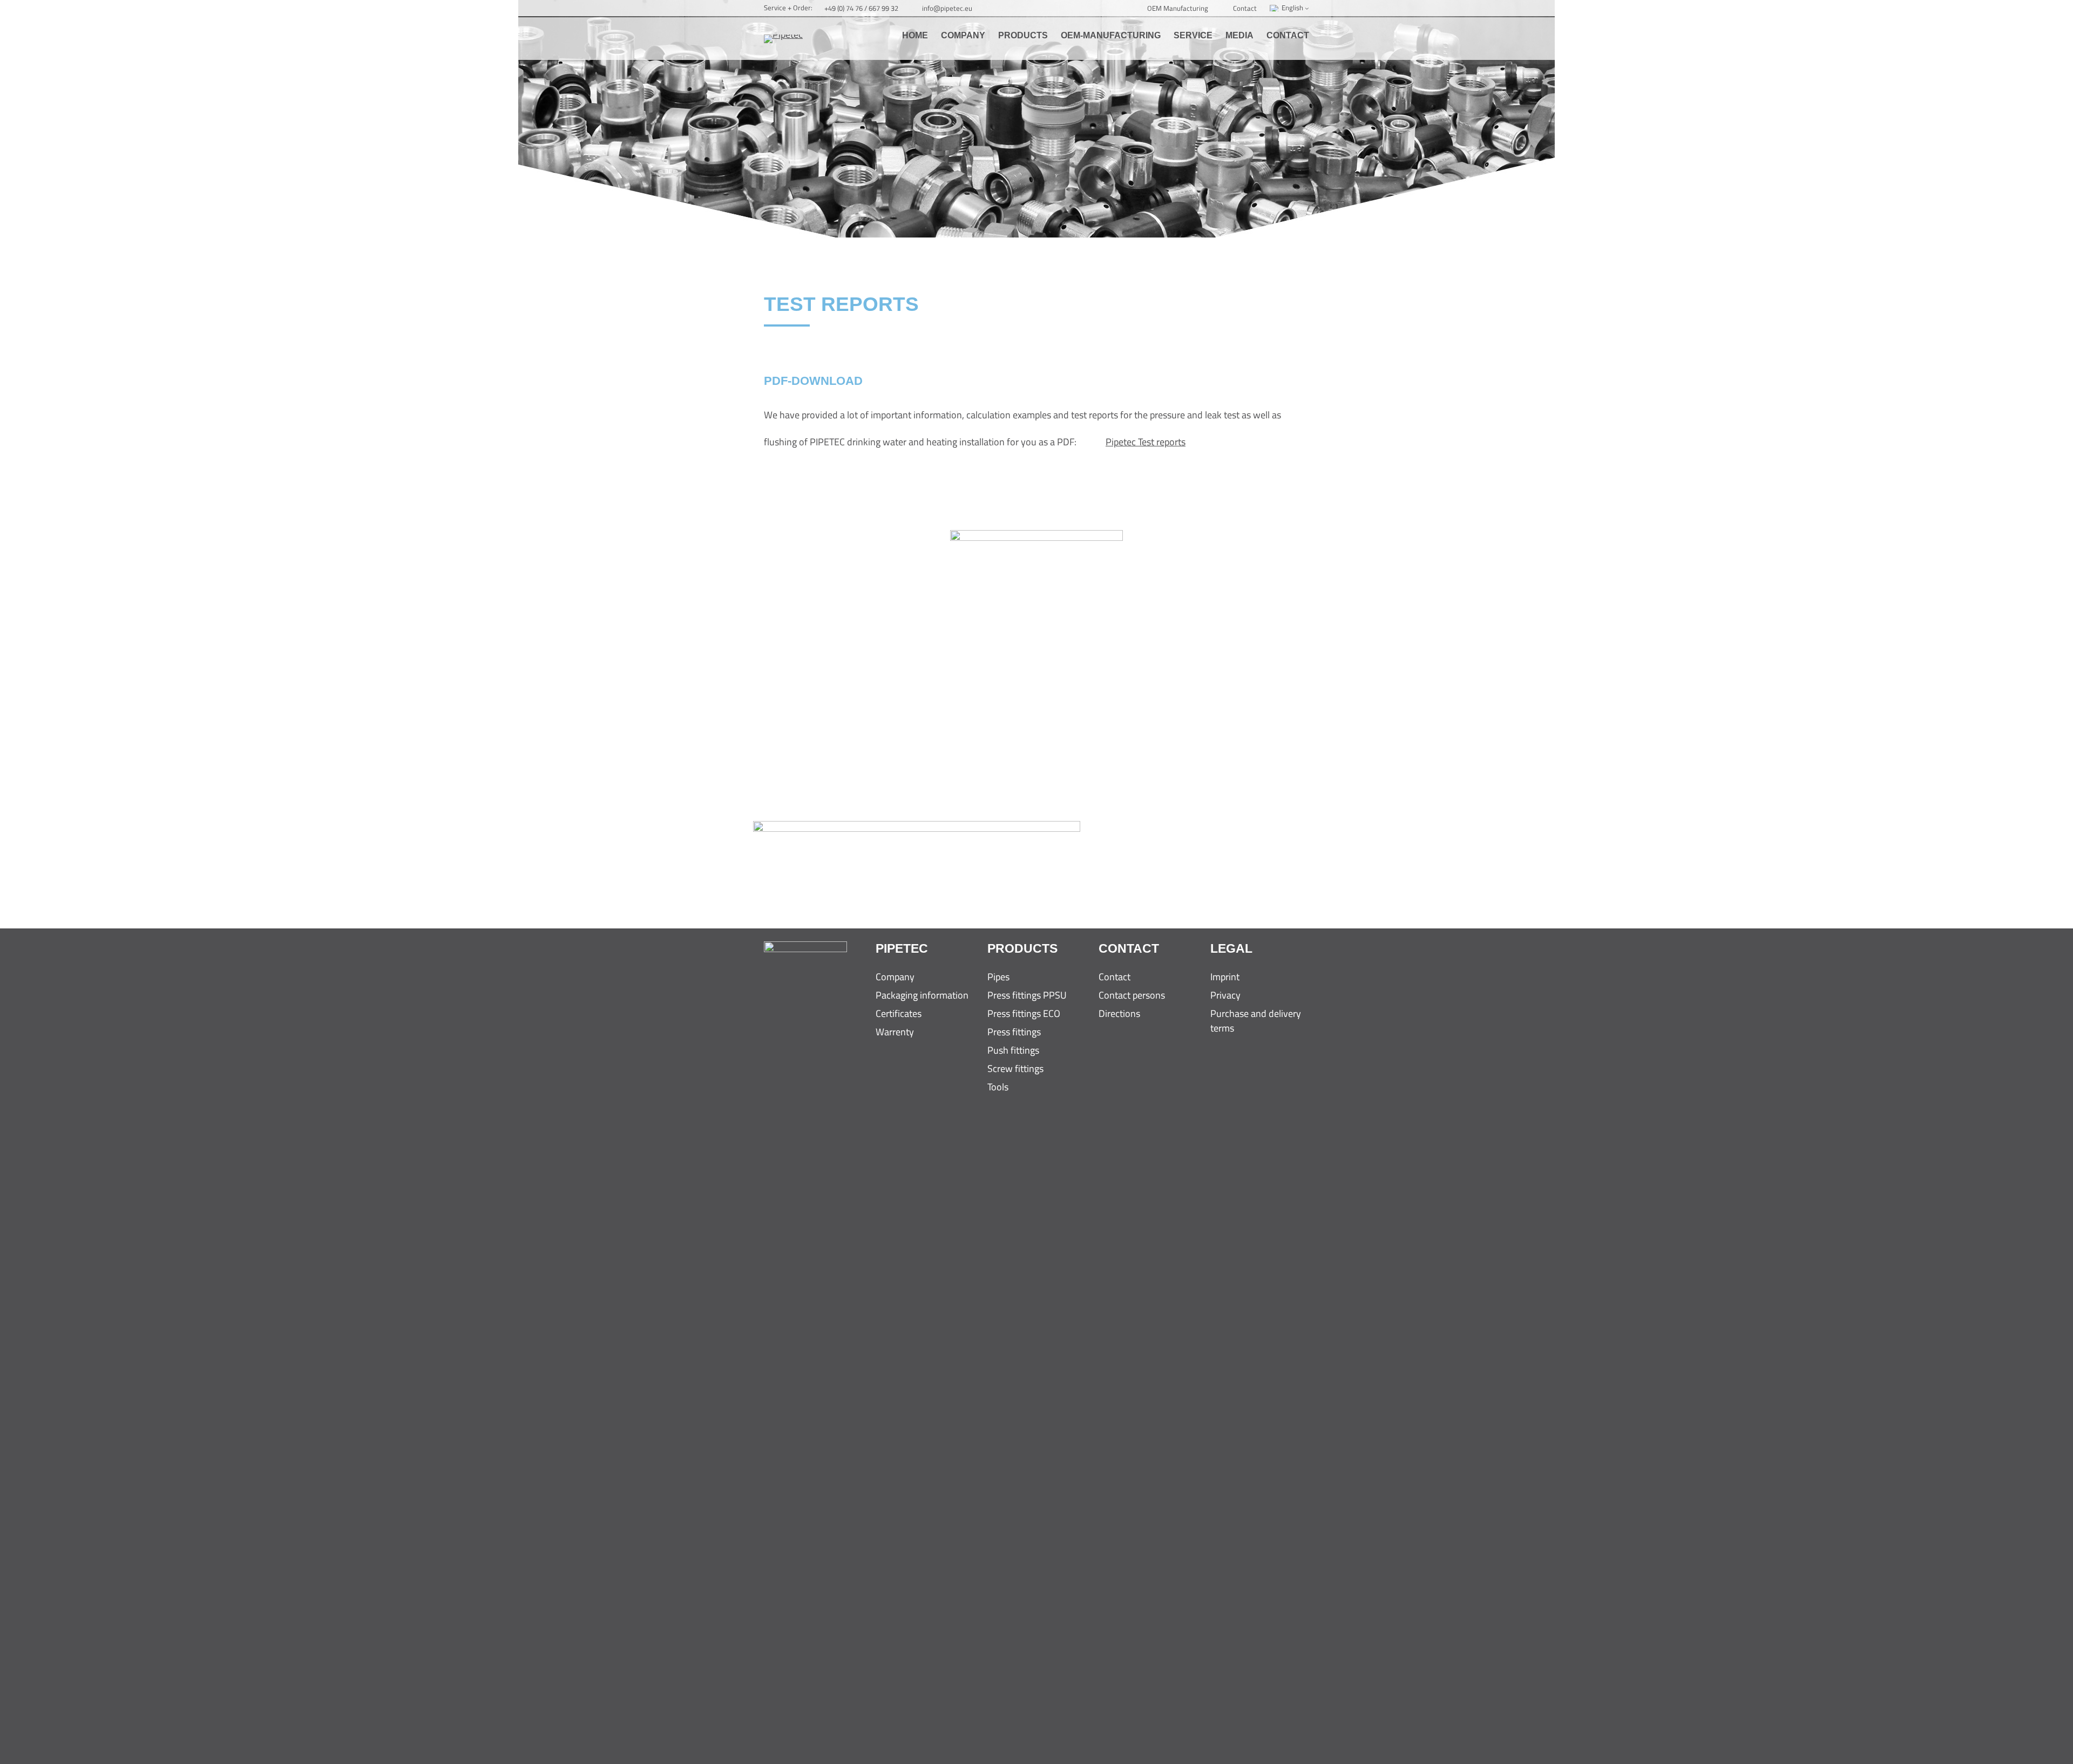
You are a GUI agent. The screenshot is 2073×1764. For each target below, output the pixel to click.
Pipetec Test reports (1146, 442)
